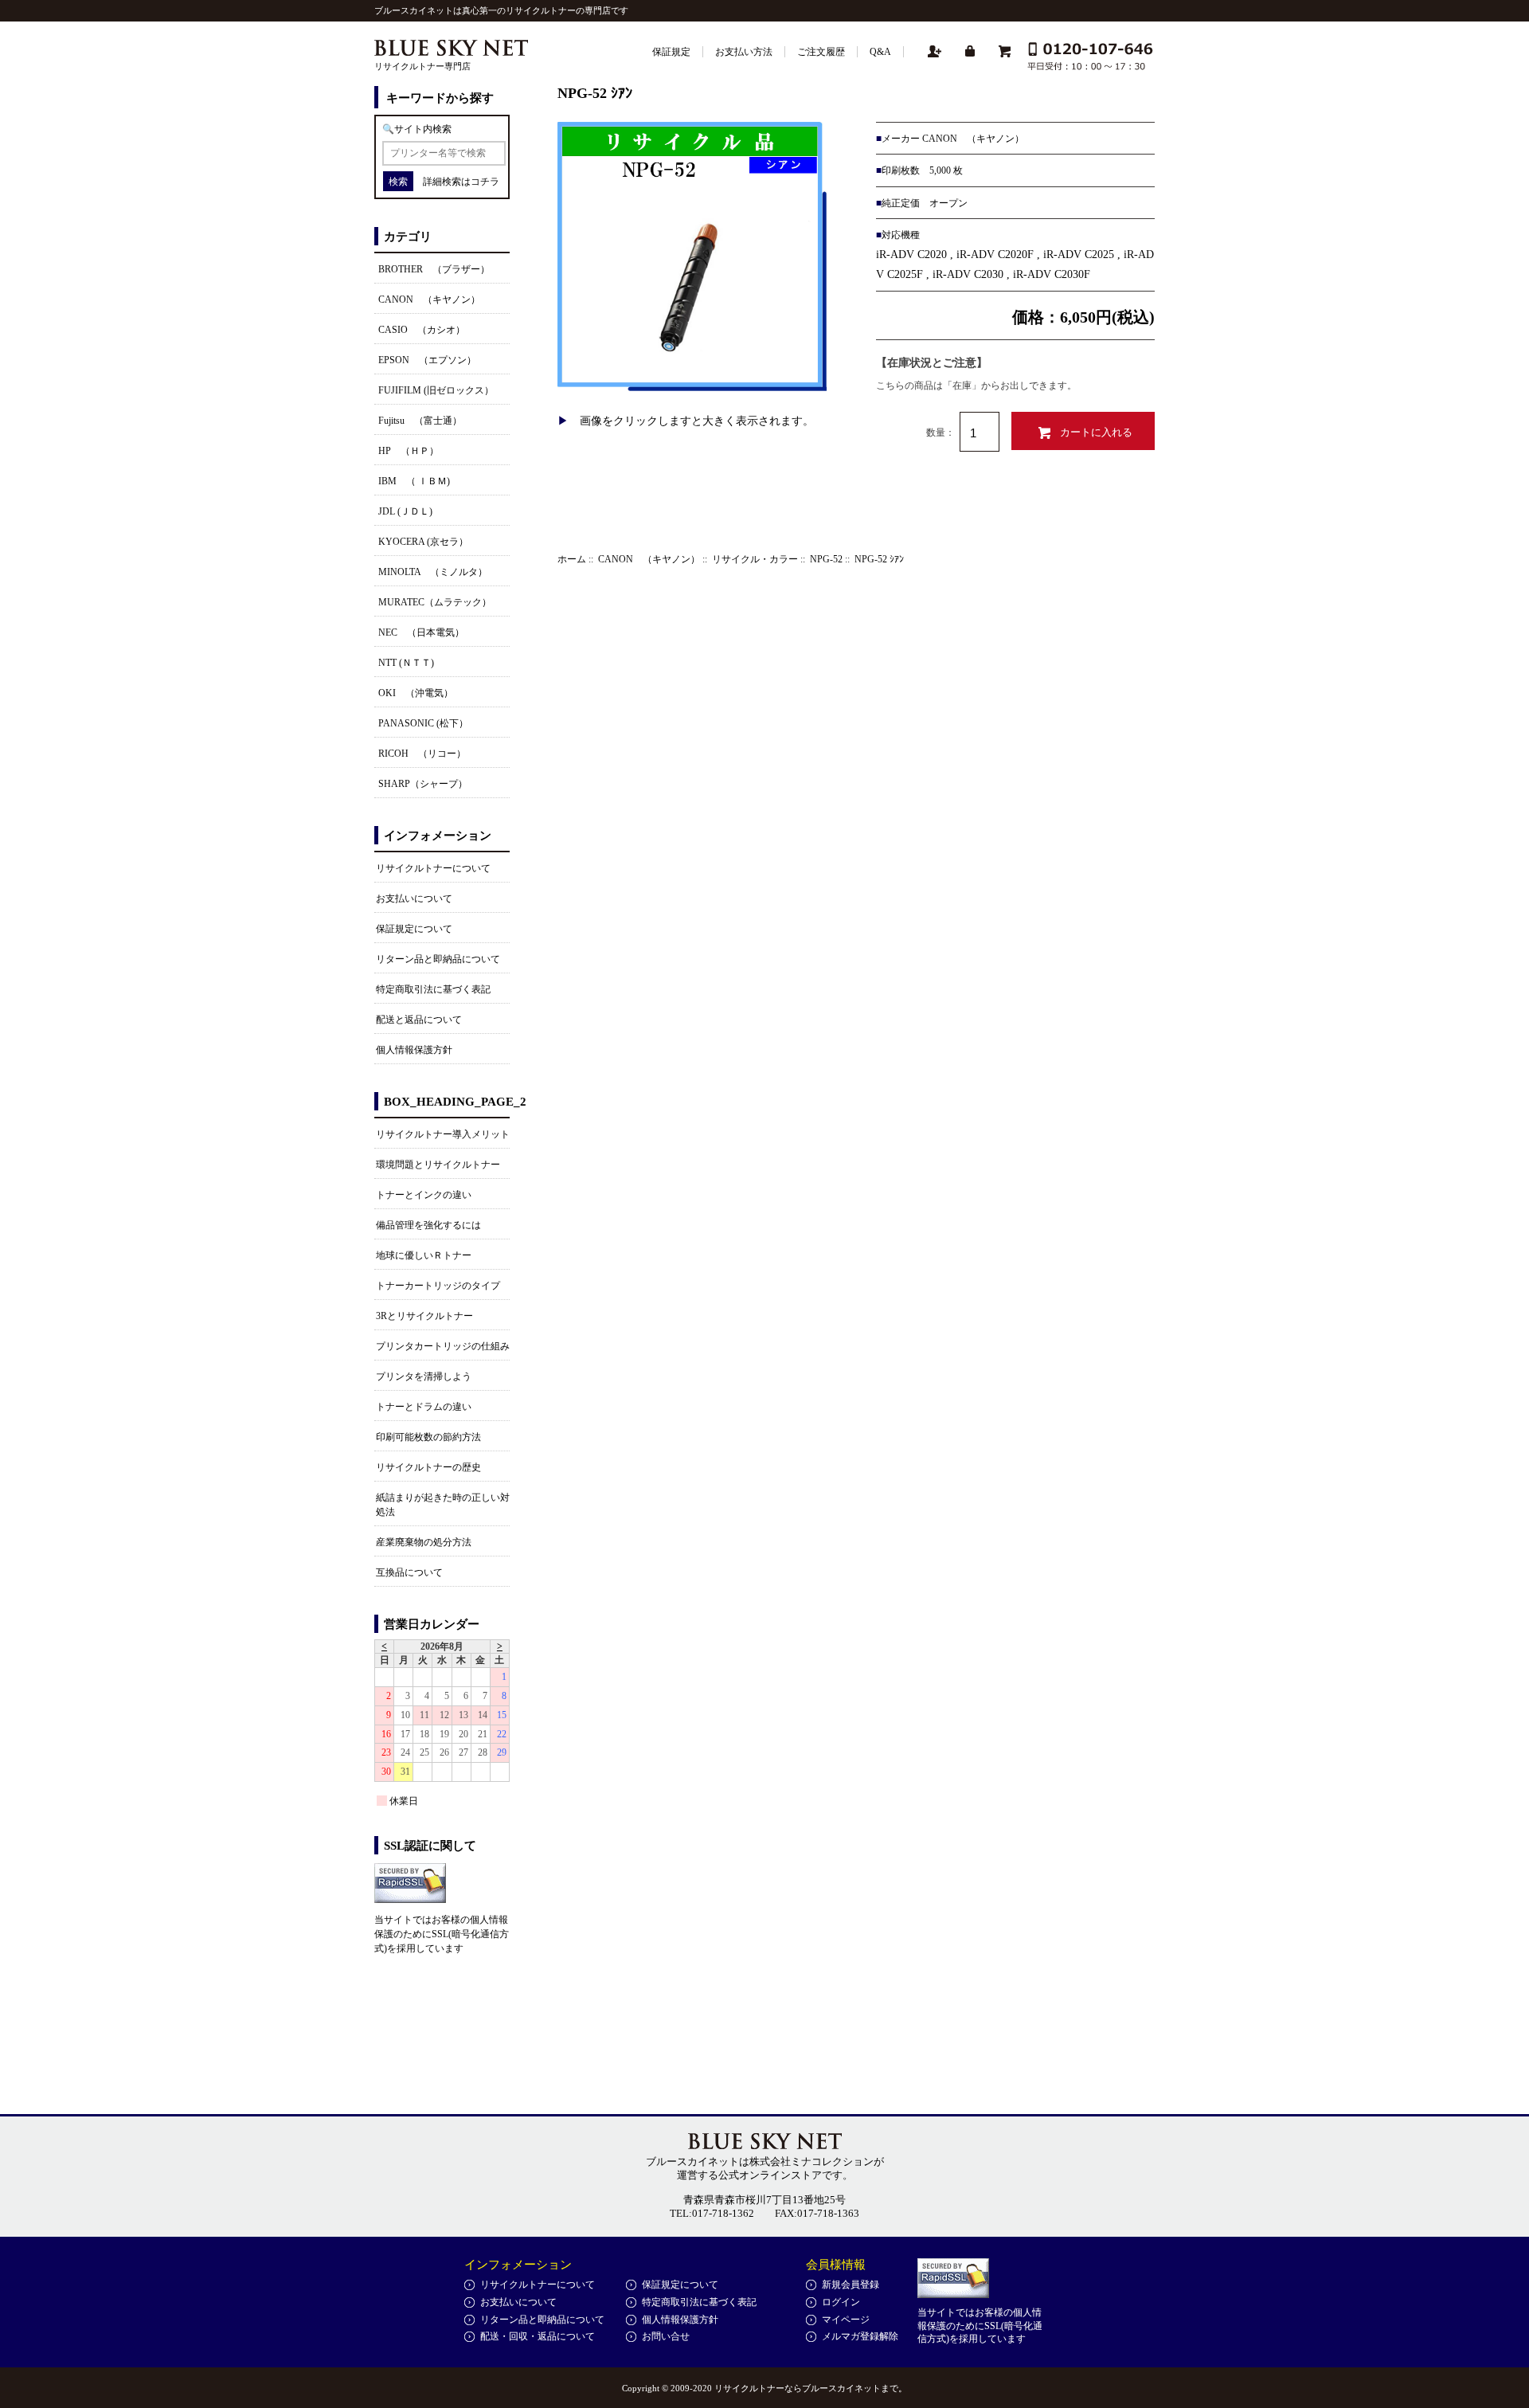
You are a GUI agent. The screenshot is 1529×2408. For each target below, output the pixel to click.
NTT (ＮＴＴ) (406, 663)
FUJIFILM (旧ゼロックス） (436, 390)
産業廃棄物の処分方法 (424, 1542)
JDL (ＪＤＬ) (405, 511)
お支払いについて (414, 899)
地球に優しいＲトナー (424, 1255)
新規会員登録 (851, 2285)
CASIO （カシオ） (422, 330)
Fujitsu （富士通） (420, 421)
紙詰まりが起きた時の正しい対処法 (443, 1505)
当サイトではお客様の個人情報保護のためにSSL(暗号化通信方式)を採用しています (442, 1934)
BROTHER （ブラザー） (434, 269)
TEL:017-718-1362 (712, 2213)
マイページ (846, 2320)
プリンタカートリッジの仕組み (443, 1346)
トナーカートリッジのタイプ (438, 1286)
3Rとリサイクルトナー (424, 1316)
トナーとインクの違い (424, 1195)
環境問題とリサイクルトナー (438, 1165)
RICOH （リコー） (422, 754)
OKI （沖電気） (416, 693)
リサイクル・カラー (755, 559)
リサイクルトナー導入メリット (443, 1134)
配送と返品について (419, 1020)
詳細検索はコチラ (461, 182)
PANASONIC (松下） (423, 723)
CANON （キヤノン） (649, 559)
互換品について (409, 1572)
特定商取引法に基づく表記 (433, 989)
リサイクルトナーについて (433, 868)
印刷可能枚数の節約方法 (428, 1437)
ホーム (572, 559)
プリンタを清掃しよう (424, 1376)
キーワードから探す (440, 98)
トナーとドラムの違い (424, 1407)
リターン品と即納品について (438, 959)
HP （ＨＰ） (409, 451)
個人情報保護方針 (414, 1050)
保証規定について (414, 929)
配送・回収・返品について (538, 2336)
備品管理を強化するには (428, 1225)
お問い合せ (666, 2336)
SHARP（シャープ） (423, 784)
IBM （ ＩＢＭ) (414, 481)
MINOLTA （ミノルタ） (433, 572)
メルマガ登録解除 (860, 2336)
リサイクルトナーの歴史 (428, 1467)
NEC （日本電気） (421, 632)
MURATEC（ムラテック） (435, 602)
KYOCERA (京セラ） (423, 542)
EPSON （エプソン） (427, 360)
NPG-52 (826, 559)
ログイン (841, 2302)
